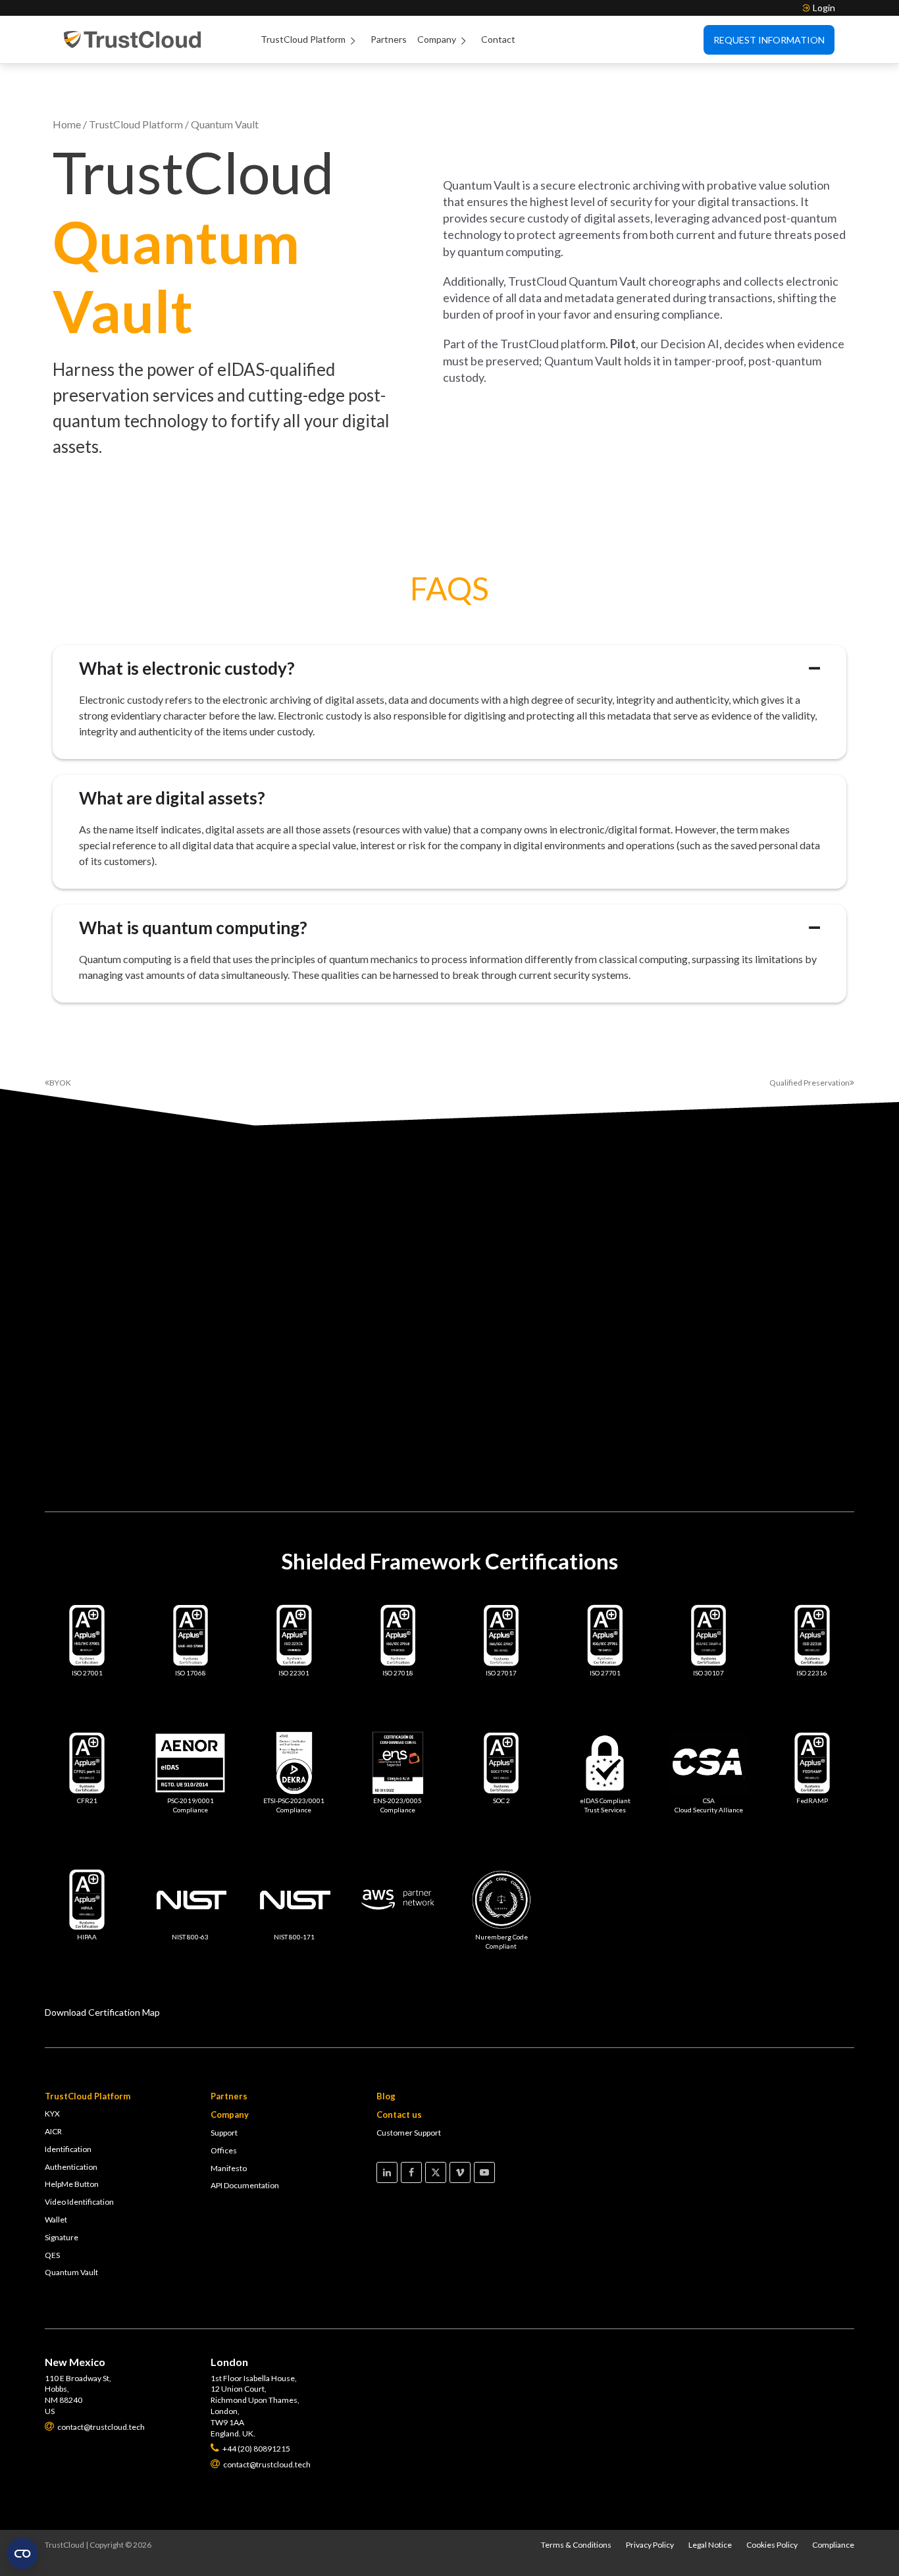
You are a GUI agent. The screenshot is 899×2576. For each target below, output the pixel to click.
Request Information (769, 40)
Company (437, 39)
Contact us (399, 2115)
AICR (53, 2131)
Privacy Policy (650, 2545)
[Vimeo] (460, 2172)
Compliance (833, 2545)
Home (67, 124)
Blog (386, 2096)
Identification (68, 2149)
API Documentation (245, 2185)
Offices (224, 2150)
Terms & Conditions (576, 2545)
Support (224, 2133)
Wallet (56, 2220)
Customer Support (409, 2133)
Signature (62, 2237)
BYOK (60, 1083)
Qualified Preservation (809, 1083)
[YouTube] (484, 2172)
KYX (52, 2114)
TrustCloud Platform (303, 39)
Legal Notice (710, 2545)
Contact (498, 39)
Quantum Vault (71, 2272)
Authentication (71, 2167)
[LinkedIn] (387, 2172)
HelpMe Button (72, 2184)
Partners (389, 39)
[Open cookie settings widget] (22, 2554)
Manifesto (229, 2168)
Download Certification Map (102, 2012)
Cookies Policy (772, 2545)
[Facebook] (411, 2172)
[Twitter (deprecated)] (436, 2172)
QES (52, 2255)
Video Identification (79, 2202)
